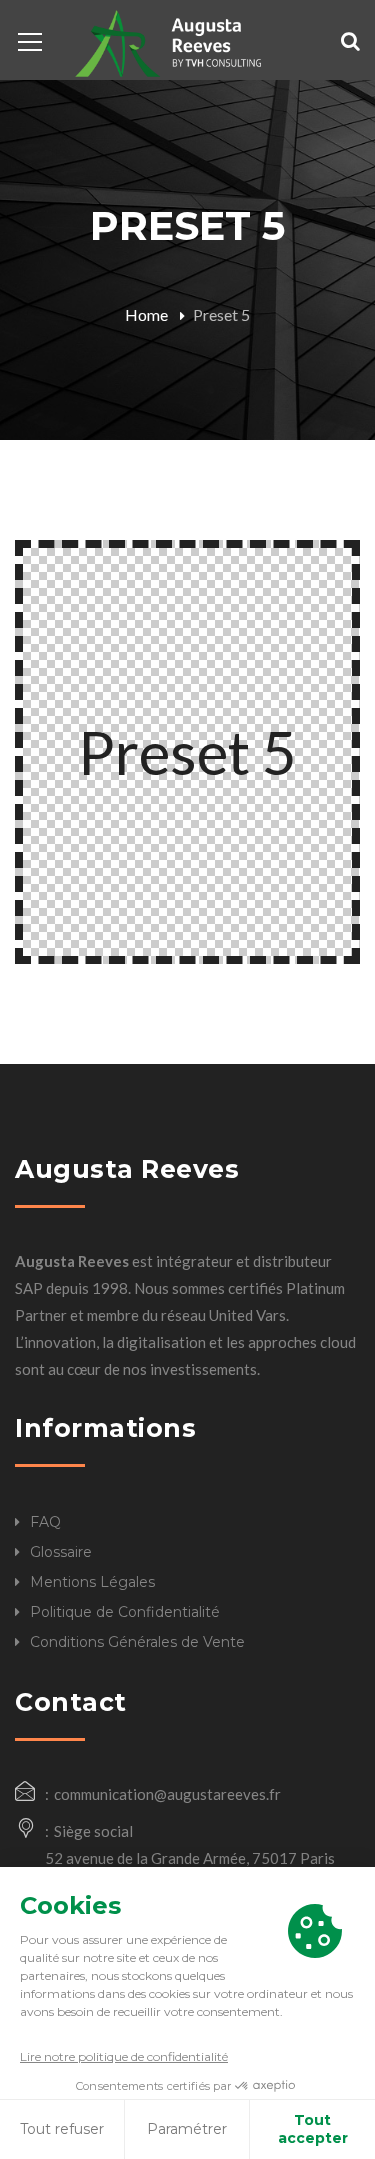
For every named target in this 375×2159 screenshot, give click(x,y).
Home (146, 314)
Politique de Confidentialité (125, 1612)
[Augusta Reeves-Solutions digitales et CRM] (167, 41)
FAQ (45, 1522)
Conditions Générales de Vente (137, 1642)
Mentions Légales (92, 1582)
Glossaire (61, 1552)
